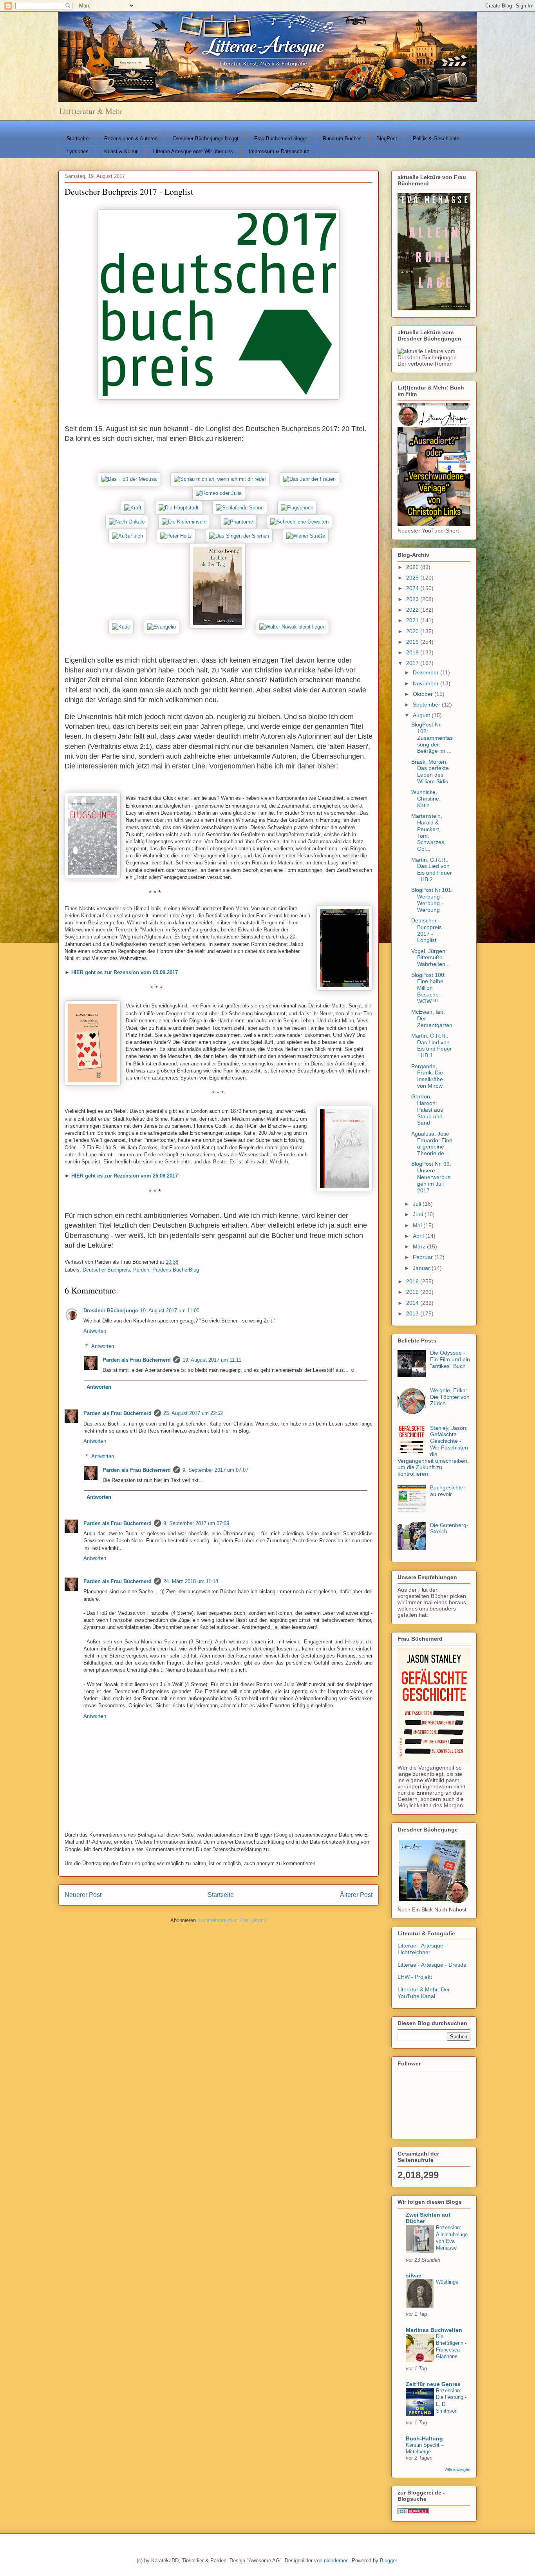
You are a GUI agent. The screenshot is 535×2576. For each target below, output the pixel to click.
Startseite (78, 139)
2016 (413, 1281)
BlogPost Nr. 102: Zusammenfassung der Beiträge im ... (432, 738)
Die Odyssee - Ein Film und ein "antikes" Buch (450, 1359)
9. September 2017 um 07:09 (196, 1523)
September (427, 705)
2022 (413, 610)
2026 (413, 567)
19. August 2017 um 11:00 (170, 1311)
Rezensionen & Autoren (131, 139)
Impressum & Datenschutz (279, 151)
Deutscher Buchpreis (106, 1270)
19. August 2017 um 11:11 (212, 1360)
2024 (413, 588)
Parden (141, 1270)
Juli (418, 1204)
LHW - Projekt (415, 1977)
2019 (413, 642)
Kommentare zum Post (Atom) (232, 1920)
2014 (413, 1303)
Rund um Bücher (342, 139)
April (419, 1236)
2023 (413, 599)
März (420, 1246)
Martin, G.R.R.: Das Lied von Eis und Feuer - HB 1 (432, 1045)
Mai (418, 1225)
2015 (413, 1292)
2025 (413, 578)
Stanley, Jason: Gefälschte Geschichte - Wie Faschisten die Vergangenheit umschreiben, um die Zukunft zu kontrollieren (433, 1451)
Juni (419, 1214)
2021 (413, 620)
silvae (414, 2275)
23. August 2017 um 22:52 (193, 1413)
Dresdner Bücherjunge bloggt (206, 139)
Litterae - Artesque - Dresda (432, 1965)
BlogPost (387, 139)
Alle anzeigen (458, 2469)
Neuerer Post (83, 1895)
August (422, 715)
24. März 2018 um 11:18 (191, 1581)
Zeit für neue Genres (433, 2384)
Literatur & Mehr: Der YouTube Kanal (424, 1993)
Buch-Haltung (424, 2438)
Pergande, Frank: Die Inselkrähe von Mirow (427, 1076)
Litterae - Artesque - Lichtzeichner (422, 1949)
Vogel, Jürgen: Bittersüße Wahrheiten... (431, 958)
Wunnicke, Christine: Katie (426, 799)
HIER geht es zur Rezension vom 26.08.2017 (125, 1176)
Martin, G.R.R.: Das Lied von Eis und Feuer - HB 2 (432, 870)
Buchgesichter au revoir (448, 1491)
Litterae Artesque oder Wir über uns (193, 151)
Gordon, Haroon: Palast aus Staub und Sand (427, 1110)
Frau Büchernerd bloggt (281, 139)
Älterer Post (356, 1895)
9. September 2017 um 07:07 (215, 1470)
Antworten (95, 1331)
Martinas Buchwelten (434, 2330)
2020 (413, 631)
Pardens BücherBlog (176, 1270)
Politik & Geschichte (436, 139)
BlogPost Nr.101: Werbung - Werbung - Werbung (432, 900)
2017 (413, 663)
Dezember (427, 672)
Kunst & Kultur (121, 151)
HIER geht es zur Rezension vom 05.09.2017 (125, 972)
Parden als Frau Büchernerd (137, 1360)
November (427, 683)
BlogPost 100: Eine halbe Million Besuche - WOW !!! (428, 988)
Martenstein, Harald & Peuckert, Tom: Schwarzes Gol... (428, 832)
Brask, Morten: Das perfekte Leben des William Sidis (430, 772)
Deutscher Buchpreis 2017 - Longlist (427, 930)
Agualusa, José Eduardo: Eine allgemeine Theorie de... (432, 1143)
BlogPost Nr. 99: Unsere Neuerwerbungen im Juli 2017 (431, 1177)
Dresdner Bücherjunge (111, 1311)
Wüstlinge (447, 2282)
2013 (413, 1313)
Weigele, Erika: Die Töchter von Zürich (450, 1397)
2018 (413, 652)
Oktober (424, 694)
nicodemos (336, 2561)
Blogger (388, 2561)
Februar (424, 1257)
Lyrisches (78, 151)
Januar (422, 1268)
